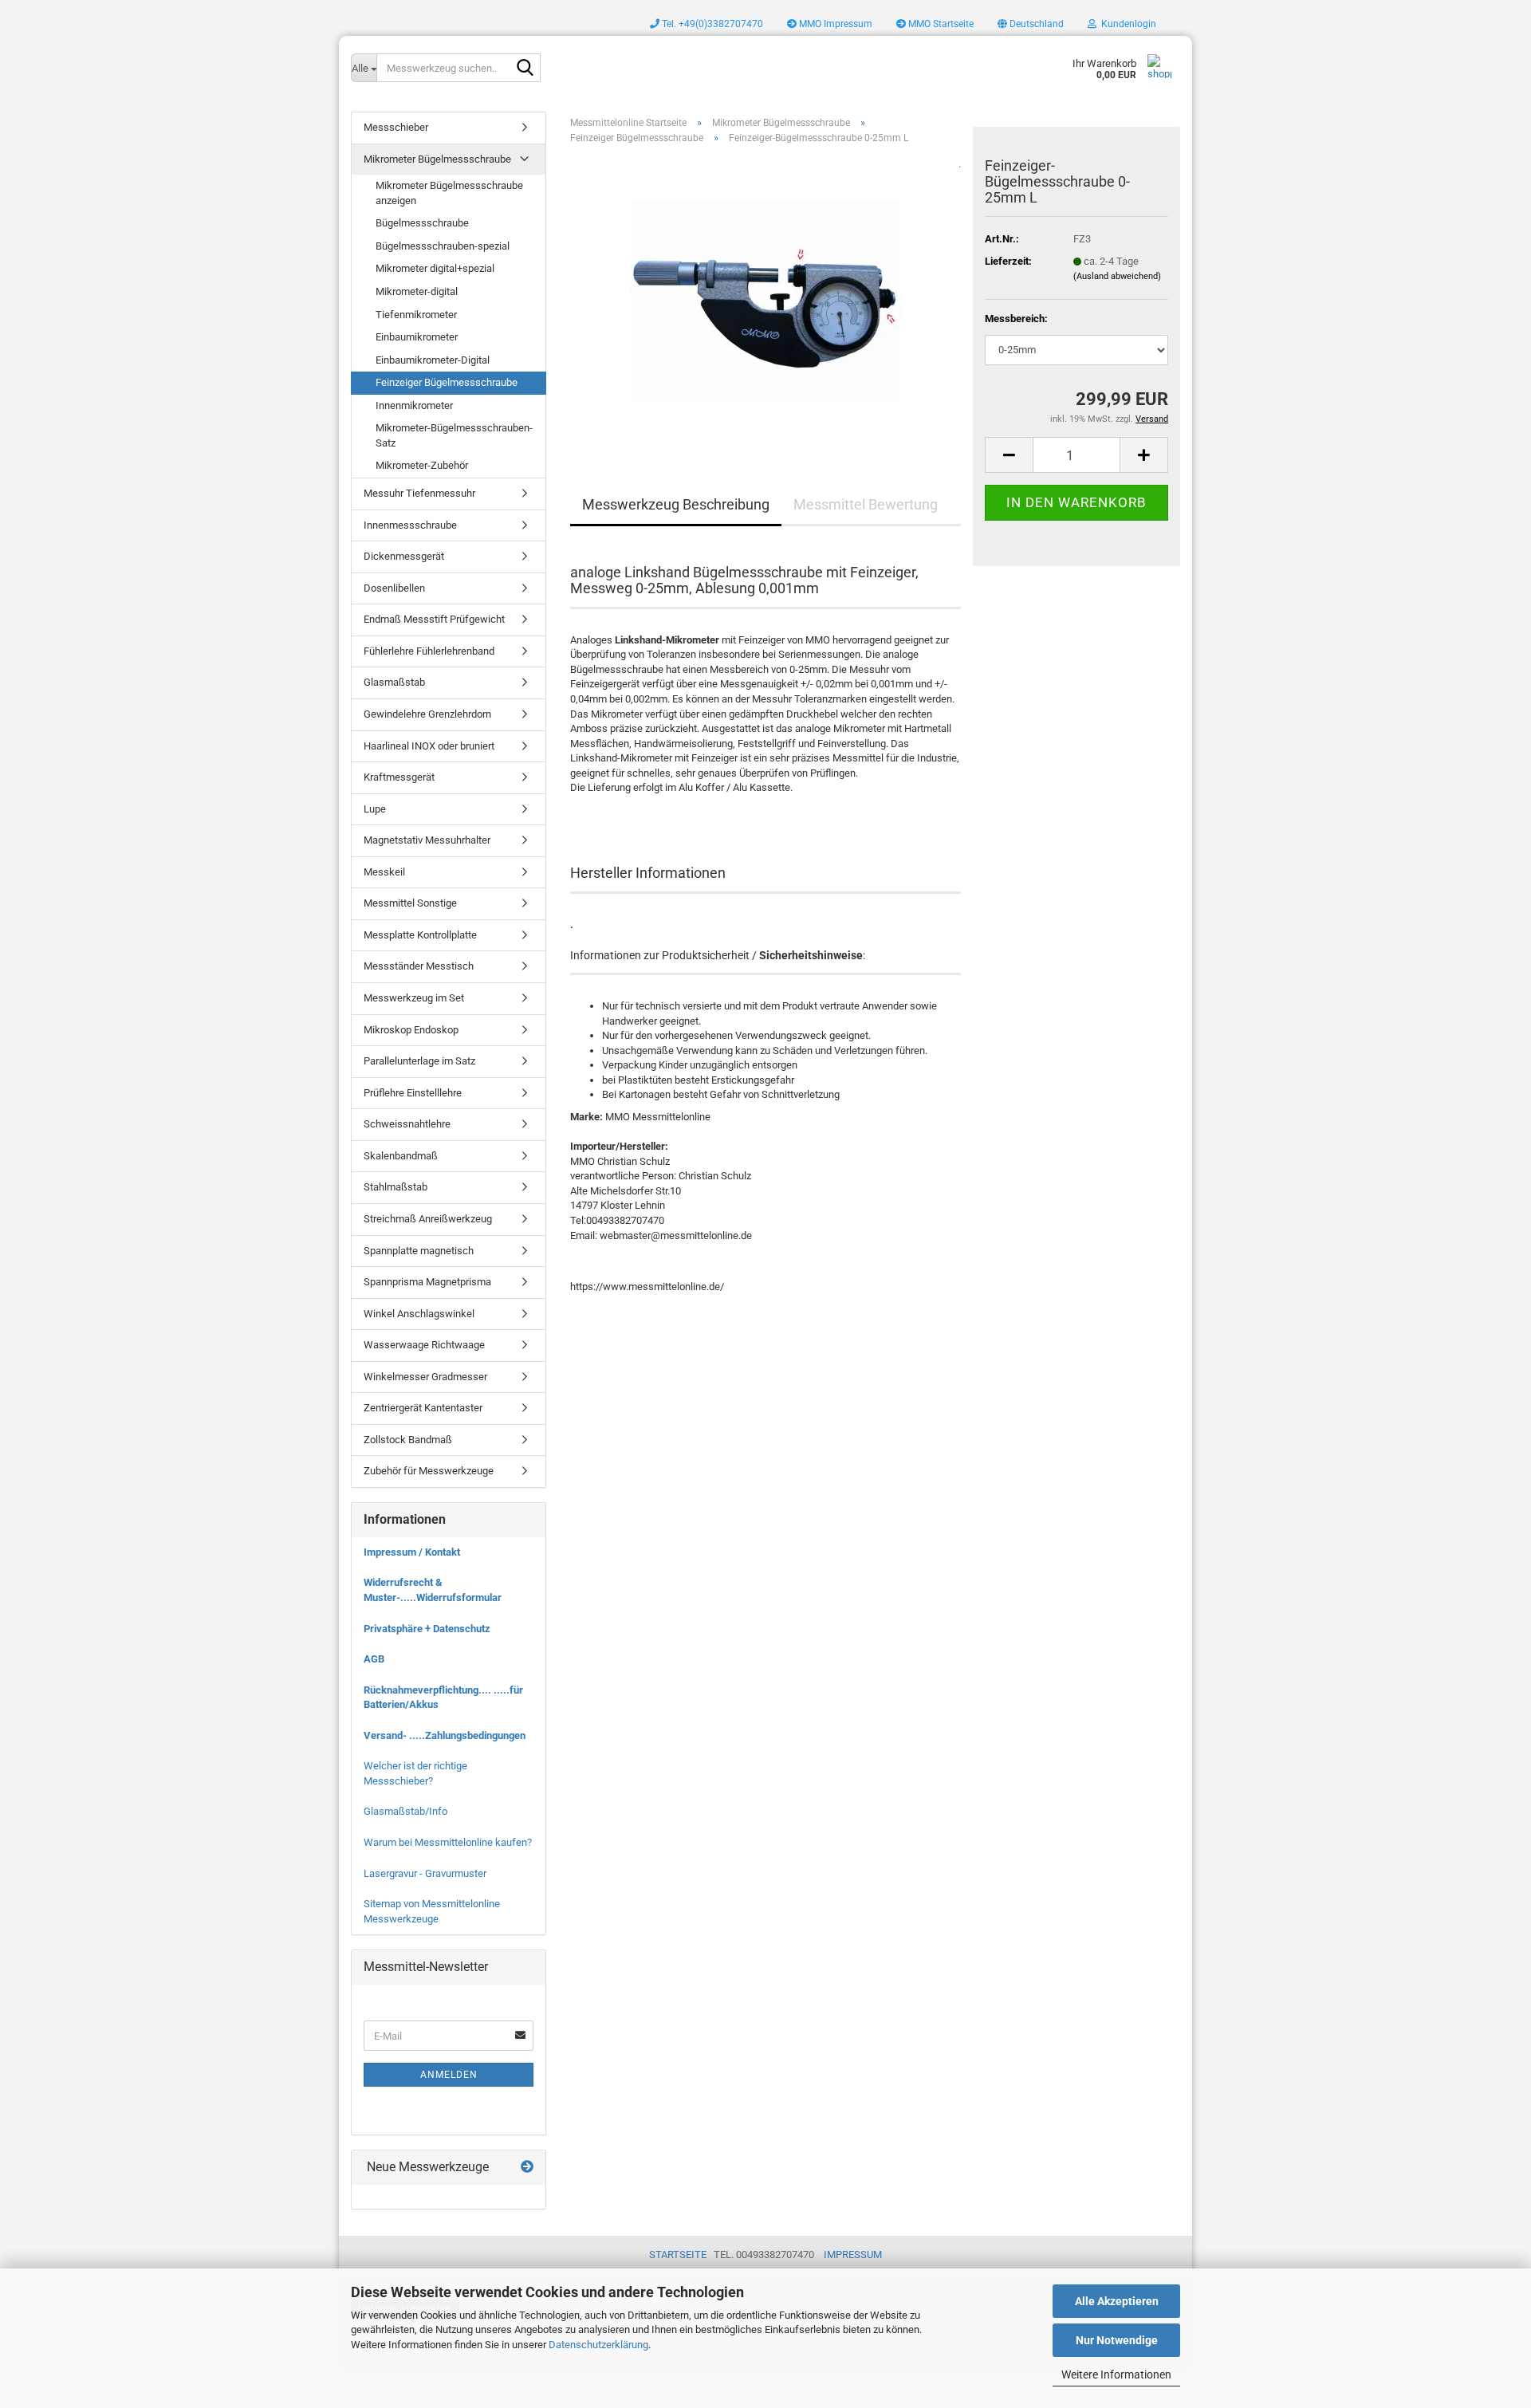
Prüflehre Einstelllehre (413, 1093)
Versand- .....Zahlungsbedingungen (445, 1735)
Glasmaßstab (394, 682)
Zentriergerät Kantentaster (423, 1408)
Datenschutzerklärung (598, 2345)
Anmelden (449, 2075)
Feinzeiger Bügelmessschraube (447, 382)
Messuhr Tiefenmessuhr (419, 493)
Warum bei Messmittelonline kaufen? (448, 1842)
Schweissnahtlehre (407, 1124)
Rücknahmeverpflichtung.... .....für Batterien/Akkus (443, 1698)
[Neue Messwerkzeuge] (527, 2168)
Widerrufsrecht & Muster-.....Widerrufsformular (433, 1590)
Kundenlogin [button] (1126, 24)
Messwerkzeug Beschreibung (676, 504)
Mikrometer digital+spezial (435, 268)
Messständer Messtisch (419, 966)
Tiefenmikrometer (416, 315)
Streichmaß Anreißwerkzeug (428, 1219)
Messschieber (396, 127)
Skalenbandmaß (401, 1156)
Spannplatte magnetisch (419, 1251)
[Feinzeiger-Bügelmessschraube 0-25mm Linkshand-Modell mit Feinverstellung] (765, 296)
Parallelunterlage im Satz (419, 1061)
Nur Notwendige (1117, 2340)
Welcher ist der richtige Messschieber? (415, 1773)
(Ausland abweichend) (1117, 276)
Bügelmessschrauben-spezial (443, 246)
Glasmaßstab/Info (405, 1811)
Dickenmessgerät (404, 556)
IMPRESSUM (853, 2255)
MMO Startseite (940, 24)
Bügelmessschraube (422, 223)
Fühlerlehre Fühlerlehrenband (429, 651)
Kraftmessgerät (399, 777)
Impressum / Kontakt (412, 1552)
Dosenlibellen (394, 588)
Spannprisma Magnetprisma (427, 1282)
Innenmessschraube (410, 525)
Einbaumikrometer (417, 337)
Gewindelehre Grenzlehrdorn (427, 714)
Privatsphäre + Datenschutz (427, 1629)
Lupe (375, 809)
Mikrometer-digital (417, 291)
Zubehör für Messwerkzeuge (429, 1471)
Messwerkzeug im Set (414, 998)
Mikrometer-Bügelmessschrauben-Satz (454, 435)
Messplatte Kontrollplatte (420, 935)
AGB (374, 1659)
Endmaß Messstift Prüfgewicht (434, 619)
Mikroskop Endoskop (411, 1030)
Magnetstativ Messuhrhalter (427, 840)
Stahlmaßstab (396, 1187)
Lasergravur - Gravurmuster (425, 1873)
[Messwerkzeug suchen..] (525, 69)
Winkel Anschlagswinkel (419, 1314)
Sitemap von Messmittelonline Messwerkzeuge (432, 1911)
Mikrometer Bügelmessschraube (437, 159)
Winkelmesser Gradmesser (425, 1377)
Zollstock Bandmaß (408, 1440)
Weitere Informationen (1116, 2375)
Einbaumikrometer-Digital (433, 360)
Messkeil (384, 872)
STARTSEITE (678, 2255)
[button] (1031, 24)
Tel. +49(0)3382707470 (711, 24)
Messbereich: (1016, 319)
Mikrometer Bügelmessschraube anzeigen (449, 193)
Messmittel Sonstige (410, 903)
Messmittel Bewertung (866, 504)
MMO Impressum (834, 24)
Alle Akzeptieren (1117, 2301)
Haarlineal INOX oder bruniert (429, 746)
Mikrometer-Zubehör (422, 465)
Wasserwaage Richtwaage (424, 1345)
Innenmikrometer (414, 405)
